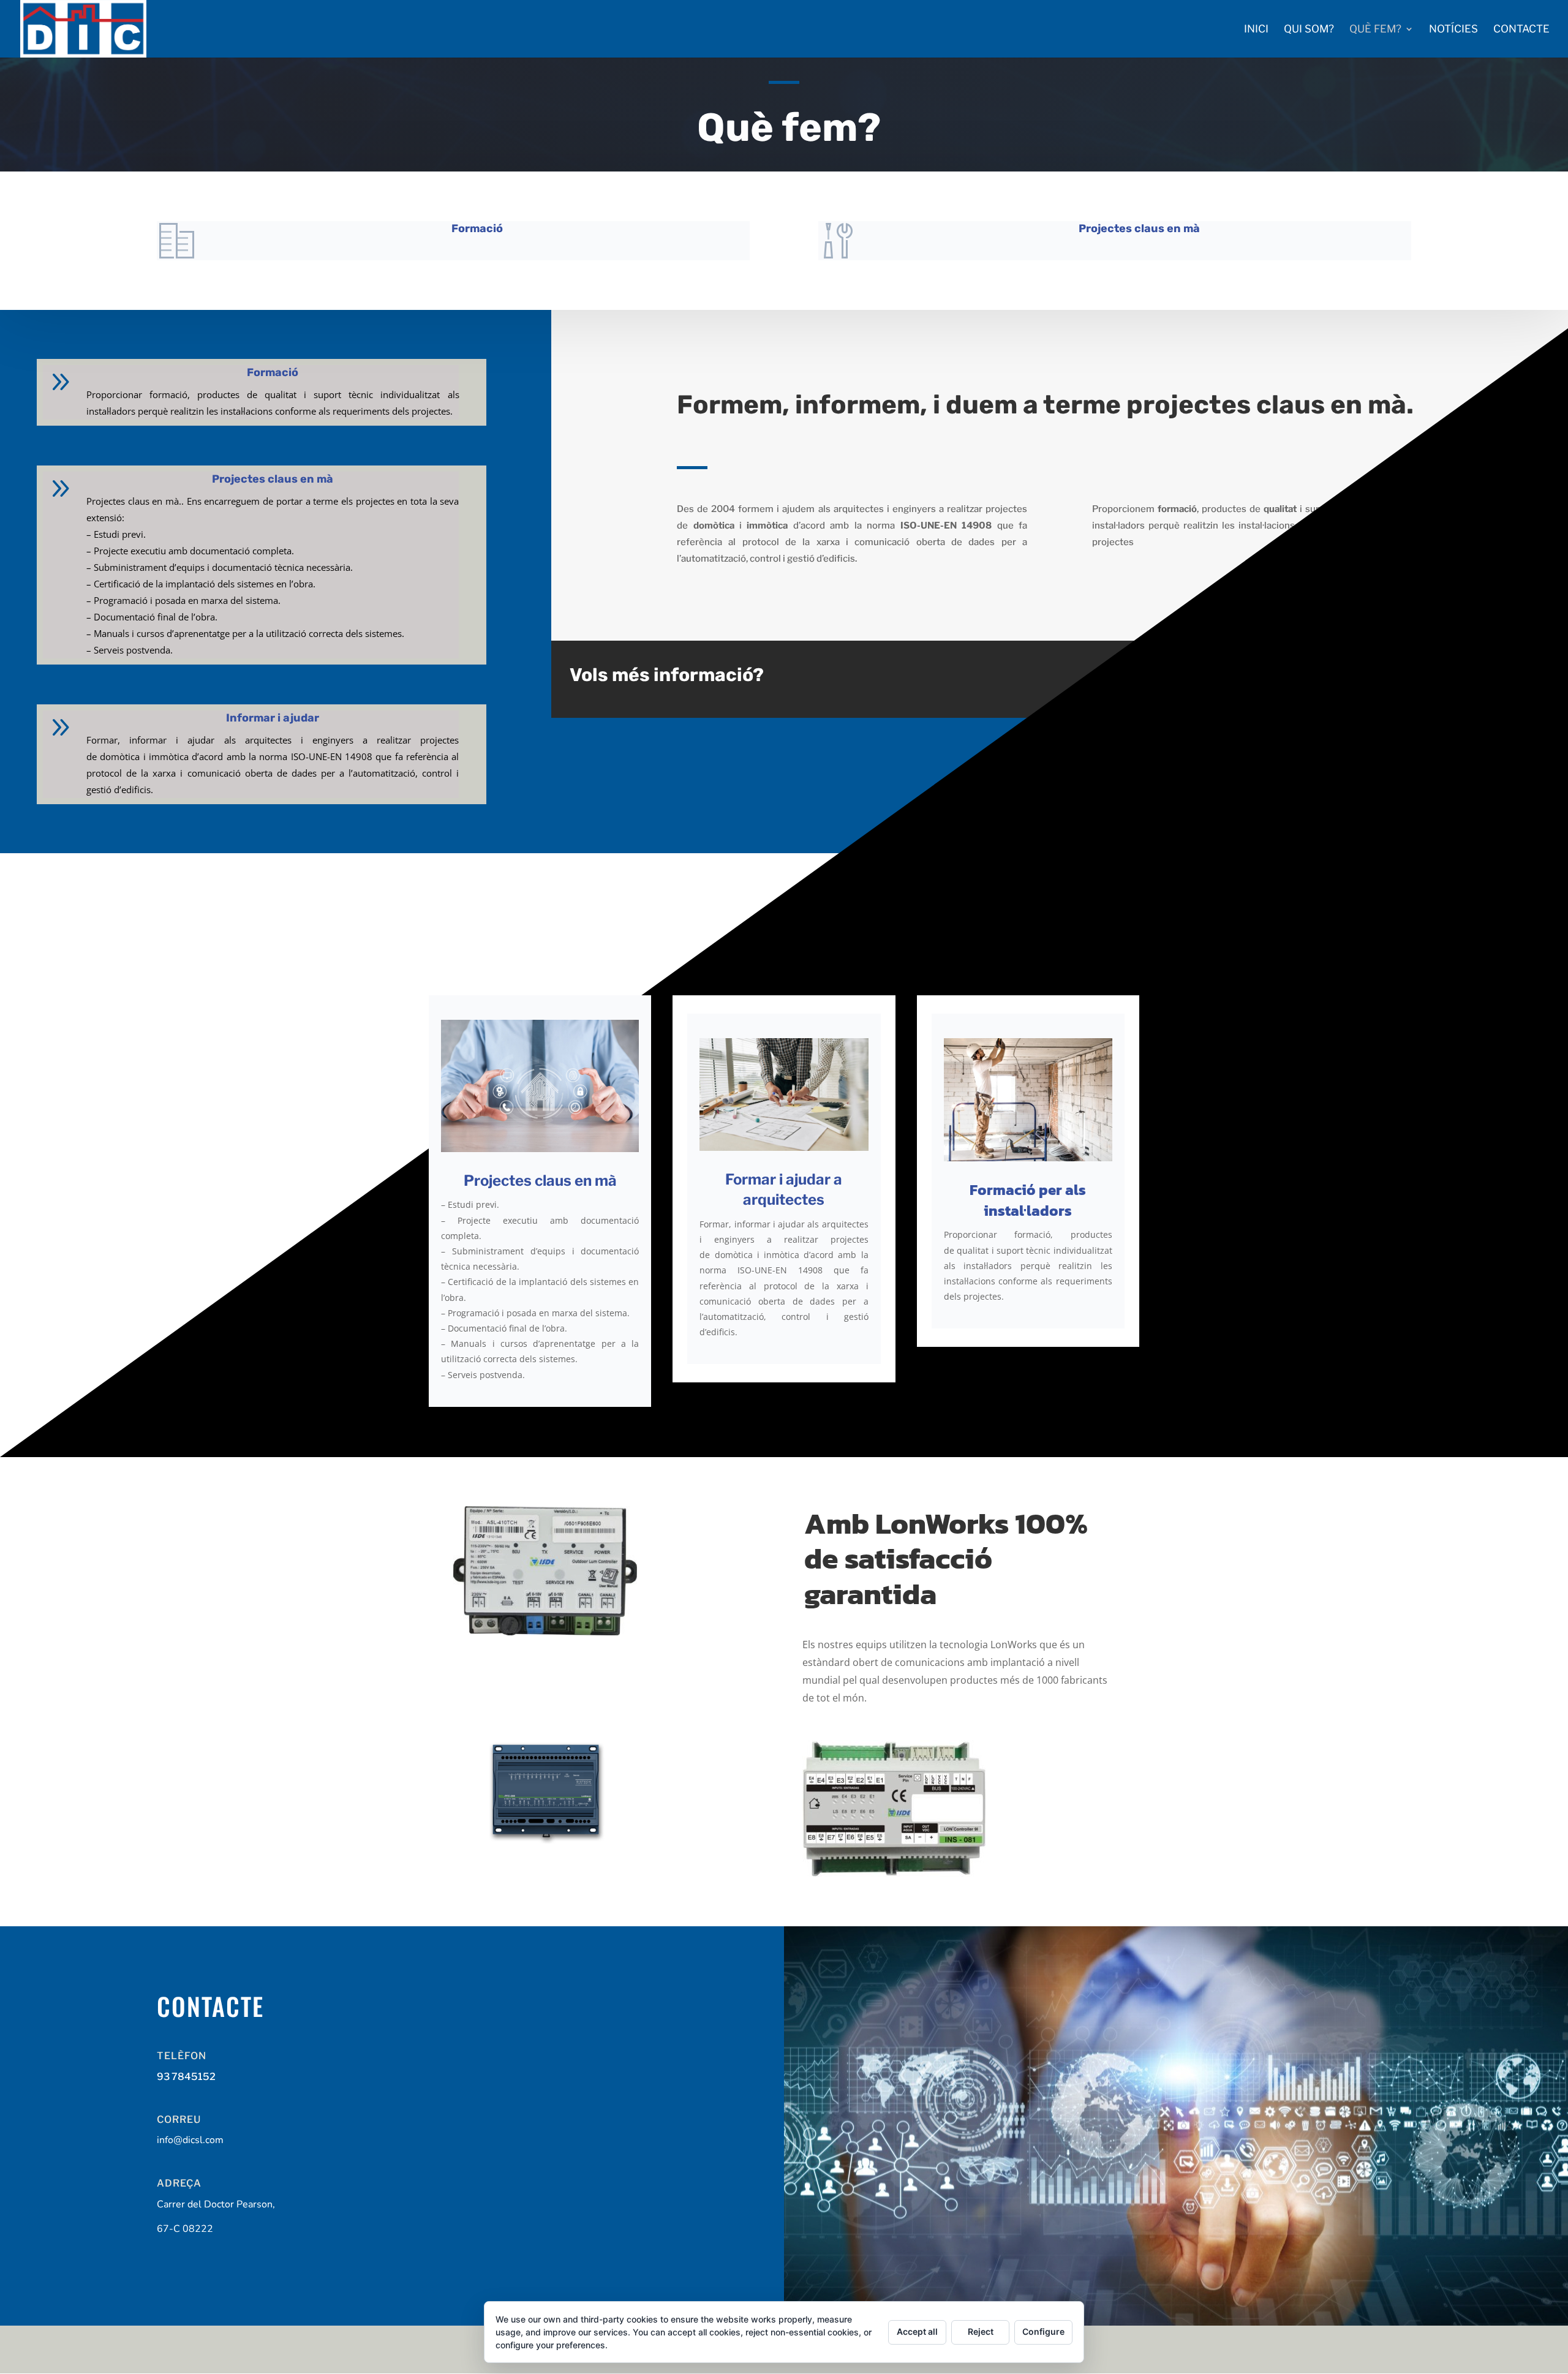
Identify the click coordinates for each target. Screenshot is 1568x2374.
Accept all (917, 2331)
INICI (1256, 30)
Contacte (1521, 30)
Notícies (1453, 30)
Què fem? (1375, 30)
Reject (981, 2331)
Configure (1043, 2331)
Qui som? (1309, 30)
